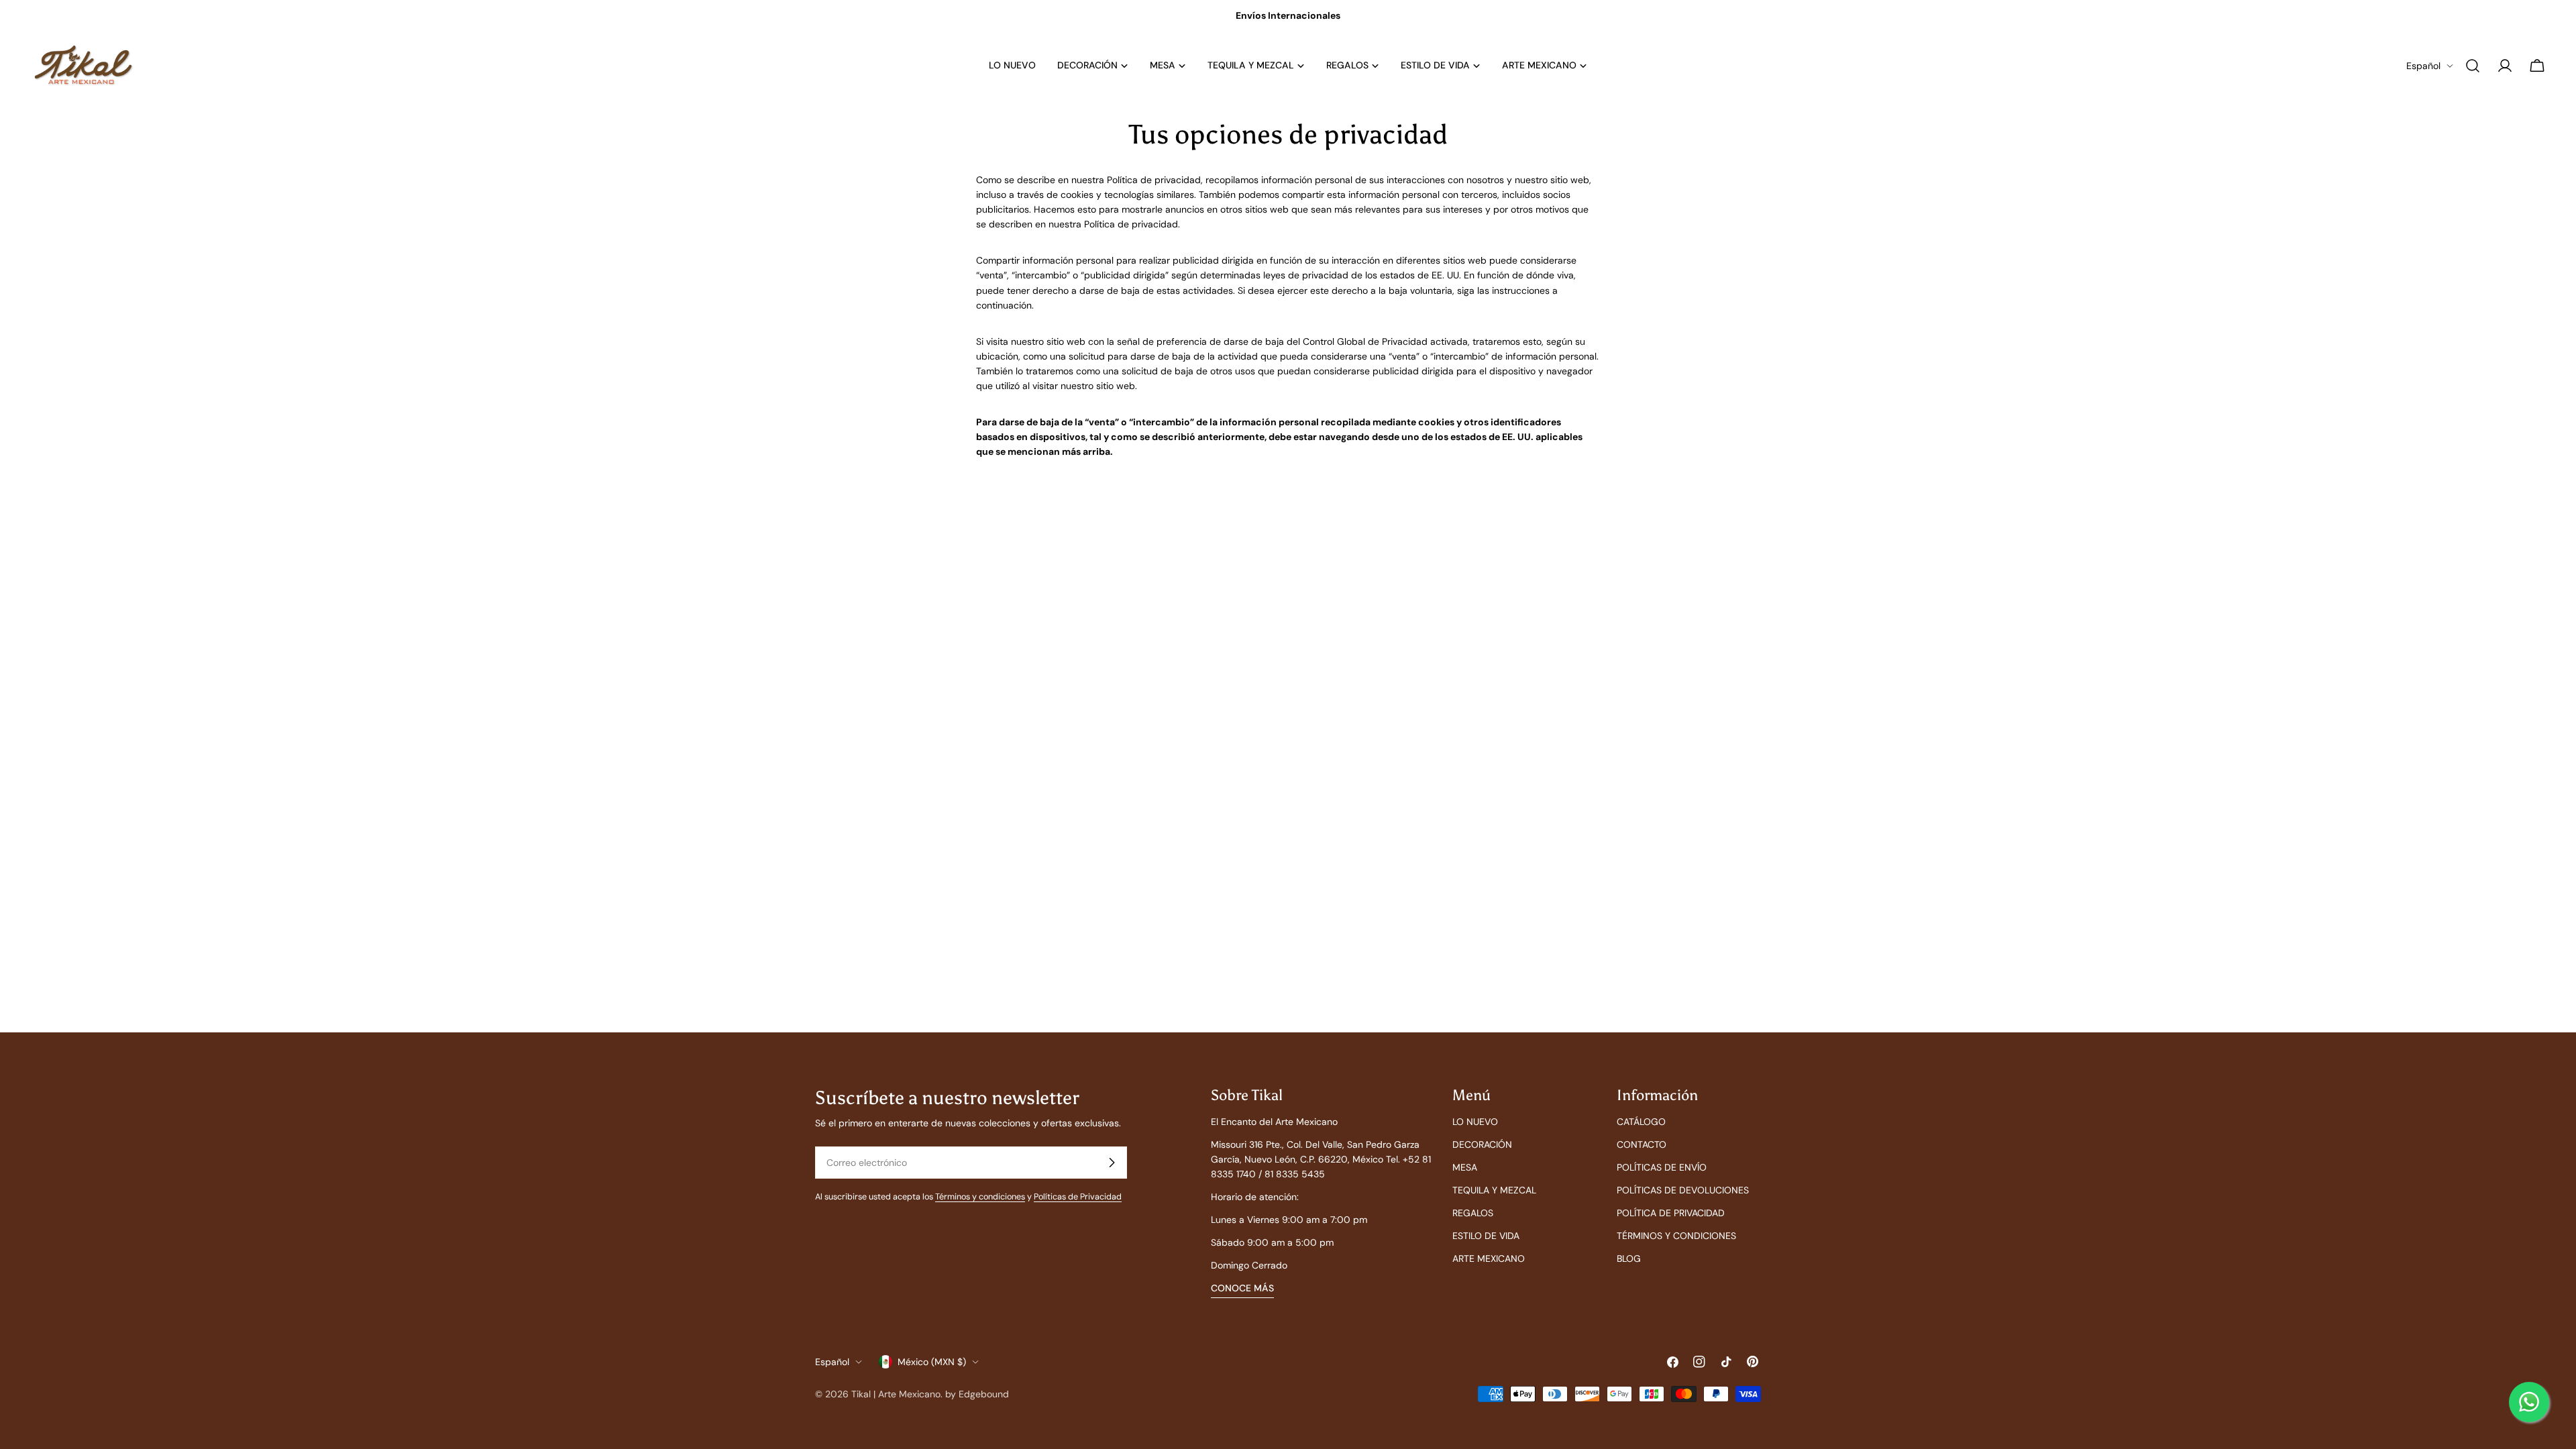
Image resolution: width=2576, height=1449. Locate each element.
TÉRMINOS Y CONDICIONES (1676, 1236)
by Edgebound (977, 1394)
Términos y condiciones (980, 1197)
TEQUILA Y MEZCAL (1494, 1190)
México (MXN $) (932, 1362)
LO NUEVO (1475, 1122)
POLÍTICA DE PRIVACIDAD (1671, 1213)
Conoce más (1242, 1288)
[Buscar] (2473, 66)
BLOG (1629, 1258)
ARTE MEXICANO (1489, 1258)
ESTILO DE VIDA (1486, 1236)
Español (2423, 66)
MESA (1465, 1167)
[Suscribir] (1112, 1163)
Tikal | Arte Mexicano (896, 1394)
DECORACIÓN (1482, 1144)
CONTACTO (1642, 1144)
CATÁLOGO (1641, 1122)
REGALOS (1473, 1213)
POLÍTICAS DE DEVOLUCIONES (1683, 1190)
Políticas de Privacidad (1078, 1197)
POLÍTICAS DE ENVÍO (1662, 1167)
